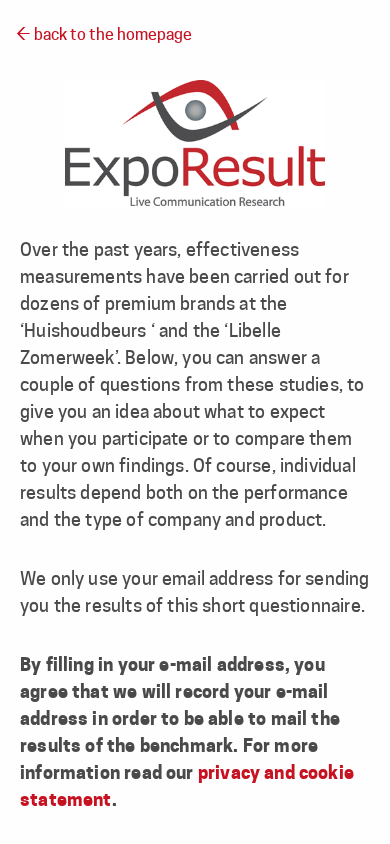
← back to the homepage (104, 36)
